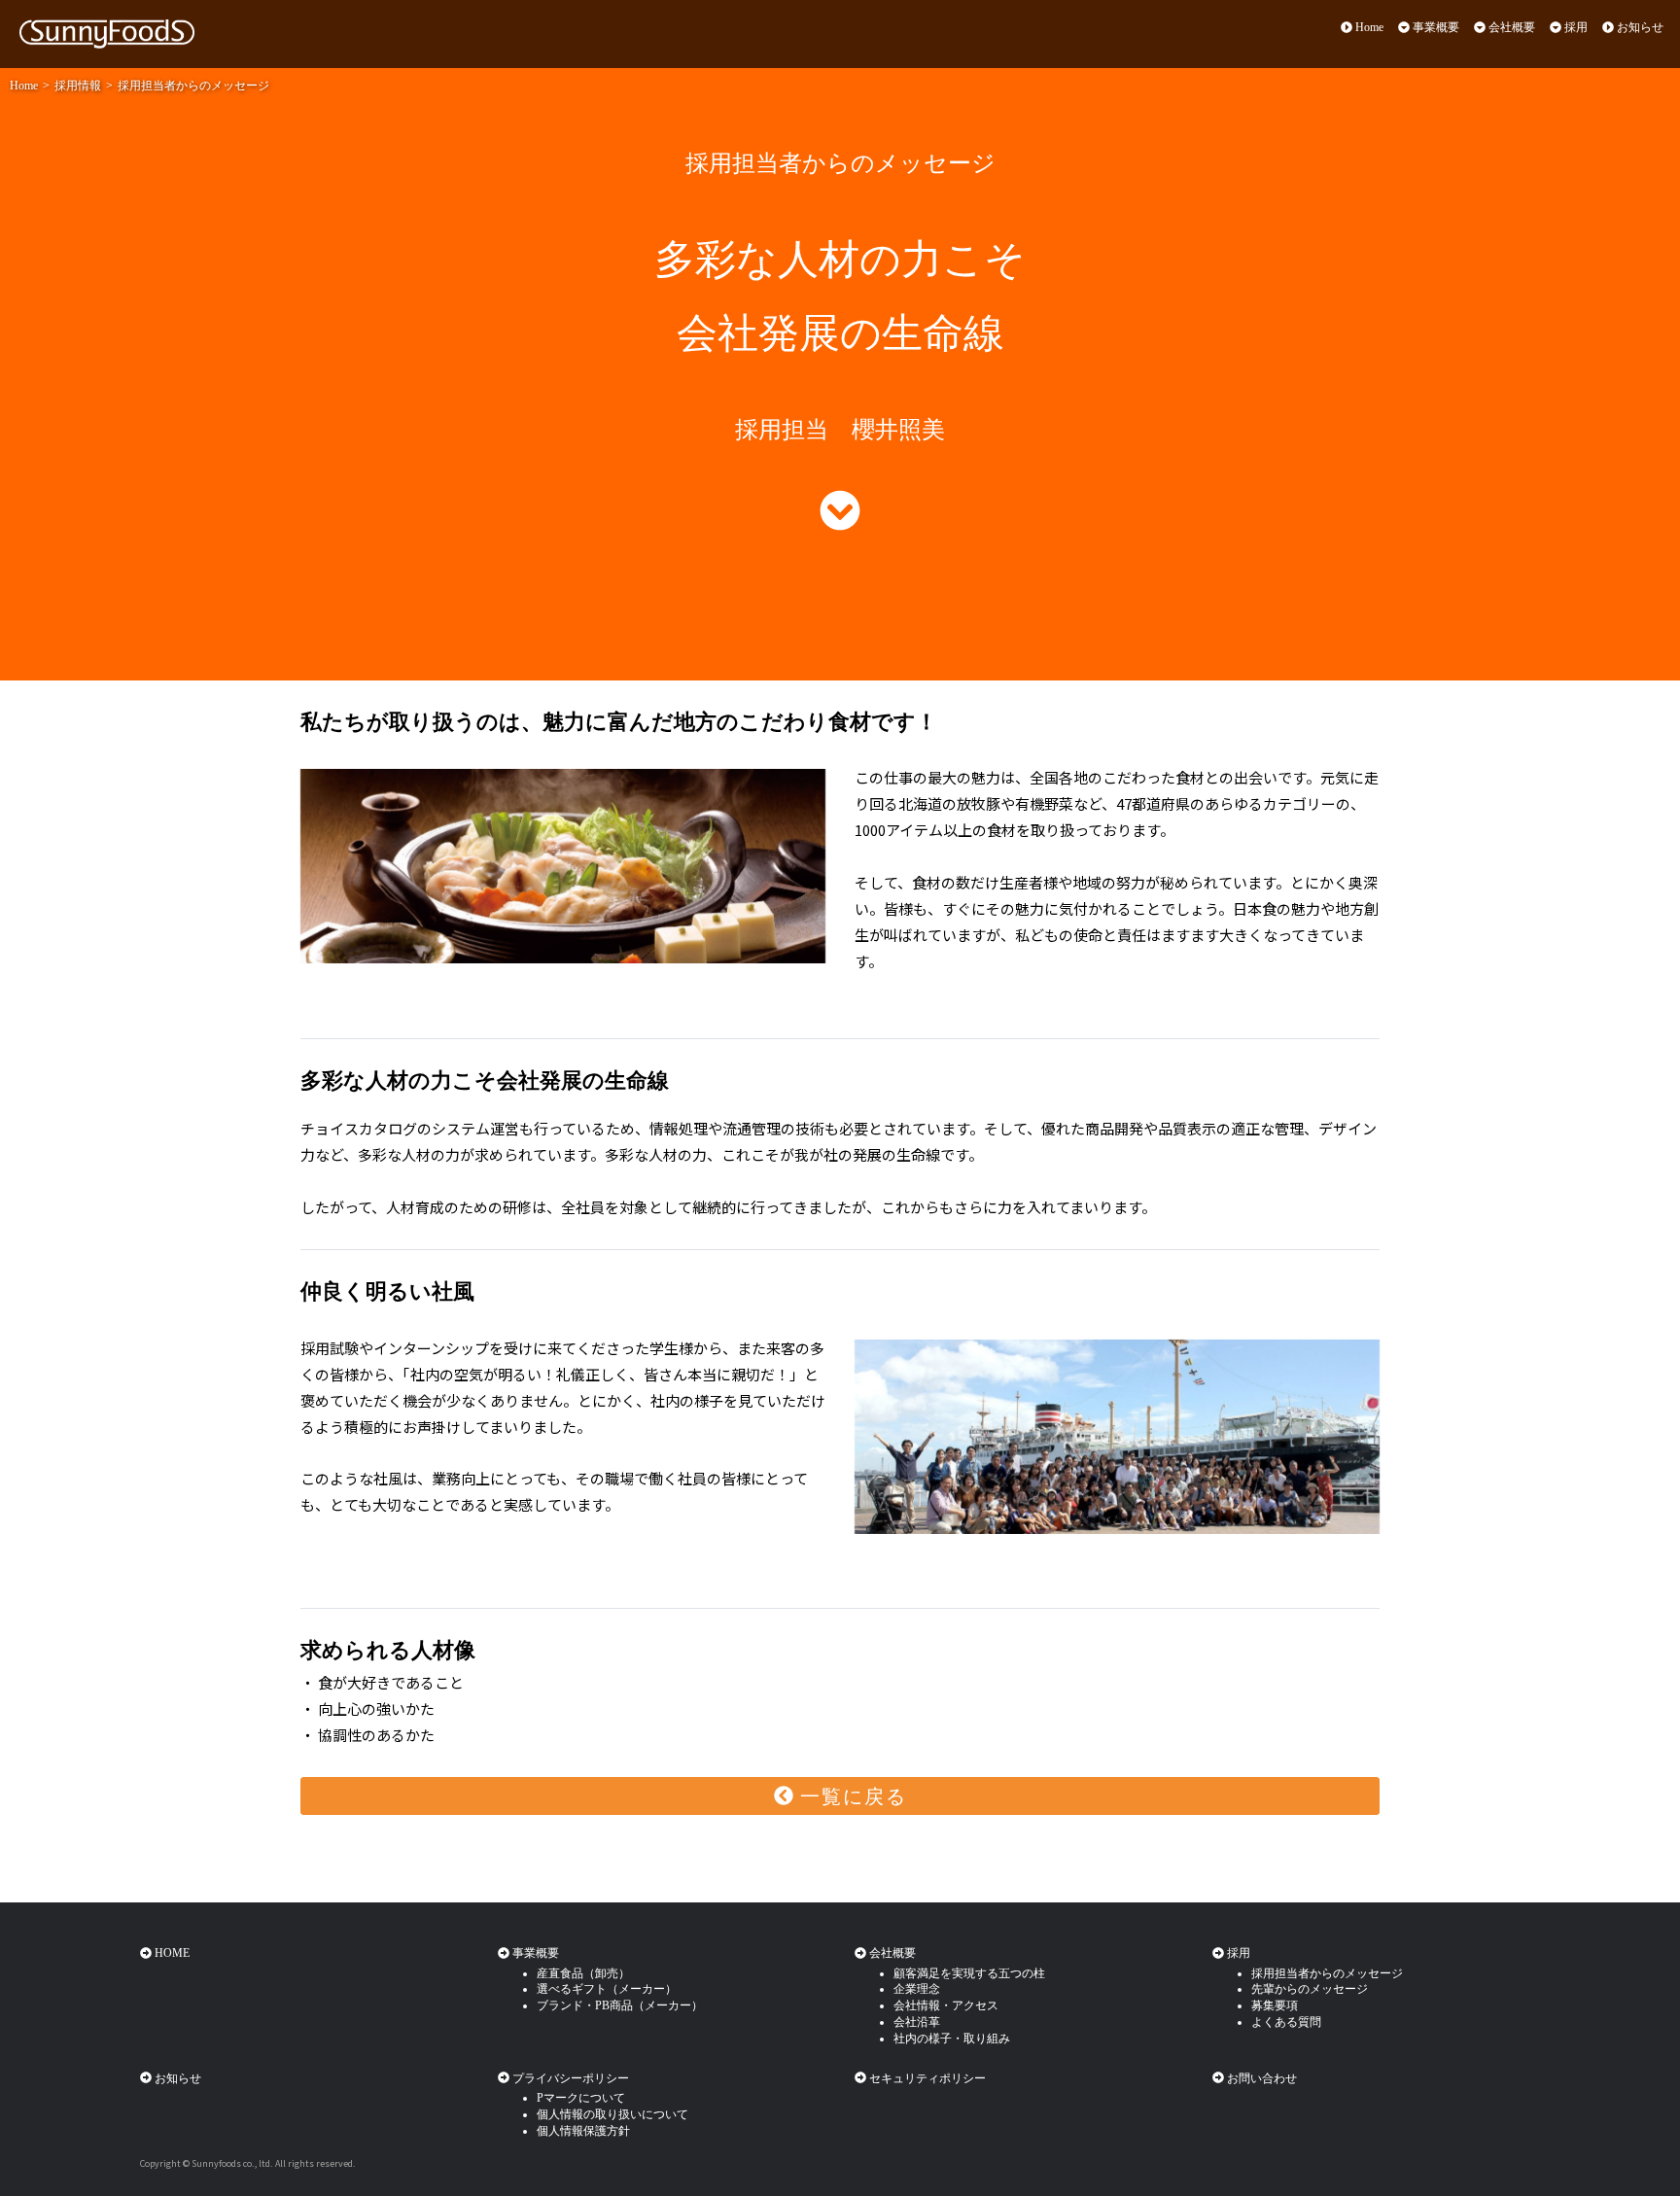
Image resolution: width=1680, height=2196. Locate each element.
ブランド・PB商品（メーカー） (620, 2005)
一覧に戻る (850, 1796)
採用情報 (78, 86)
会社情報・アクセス (946, 2005)
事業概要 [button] (1435, 27)
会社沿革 (917, 2022)
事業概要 (534, 1953)
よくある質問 (1286, 2022)
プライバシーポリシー (569, 2078)
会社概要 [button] (1510, 27)
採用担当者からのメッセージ (193, 86)
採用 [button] (1575, 27)
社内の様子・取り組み (952, 2039)
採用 (1237, 1953)
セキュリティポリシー (926, 2078)
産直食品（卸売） (583, 1973)
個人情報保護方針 (583, 2131)
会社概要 (891, 1953)
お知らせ (1639, 27)
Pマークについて (581, 2098)
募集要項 (1275, 2005)
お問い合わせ (1260, 2078)
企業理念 (917, 1989)
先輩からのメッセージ (1310, 1989)
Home (1368, 27)
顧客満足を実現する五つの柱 (969, 1973)
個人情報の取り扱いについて (612, 2114)
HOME (171, 1953)
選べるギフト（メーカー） (607, 1989)
